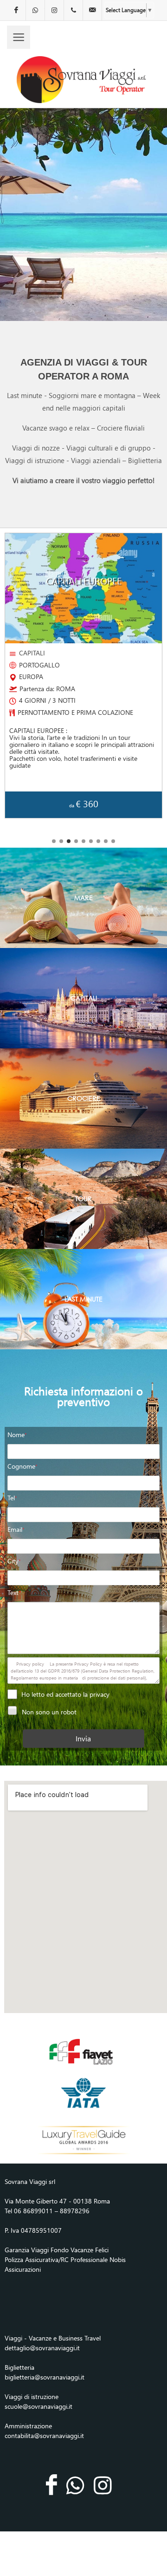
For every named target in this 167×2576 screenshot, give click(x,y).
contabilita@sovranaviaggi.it (44, 2435)
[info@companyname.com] (92, 10)
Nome (17, 1435)
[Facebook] (16, 10)
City (14, 1561)
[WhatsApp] (35, 10)
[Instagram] (54, 10)
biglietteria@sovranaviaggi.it (45, 2377)
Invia (83, 1738)
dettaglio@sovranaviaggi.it (42, 2348)
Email (16, 1529)
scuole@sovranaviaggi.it (39, 2406)
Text (14, 1592)
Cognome (22, 1466)
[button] (54, 841)
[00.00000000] (73, 10)
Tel (12, 1498)
